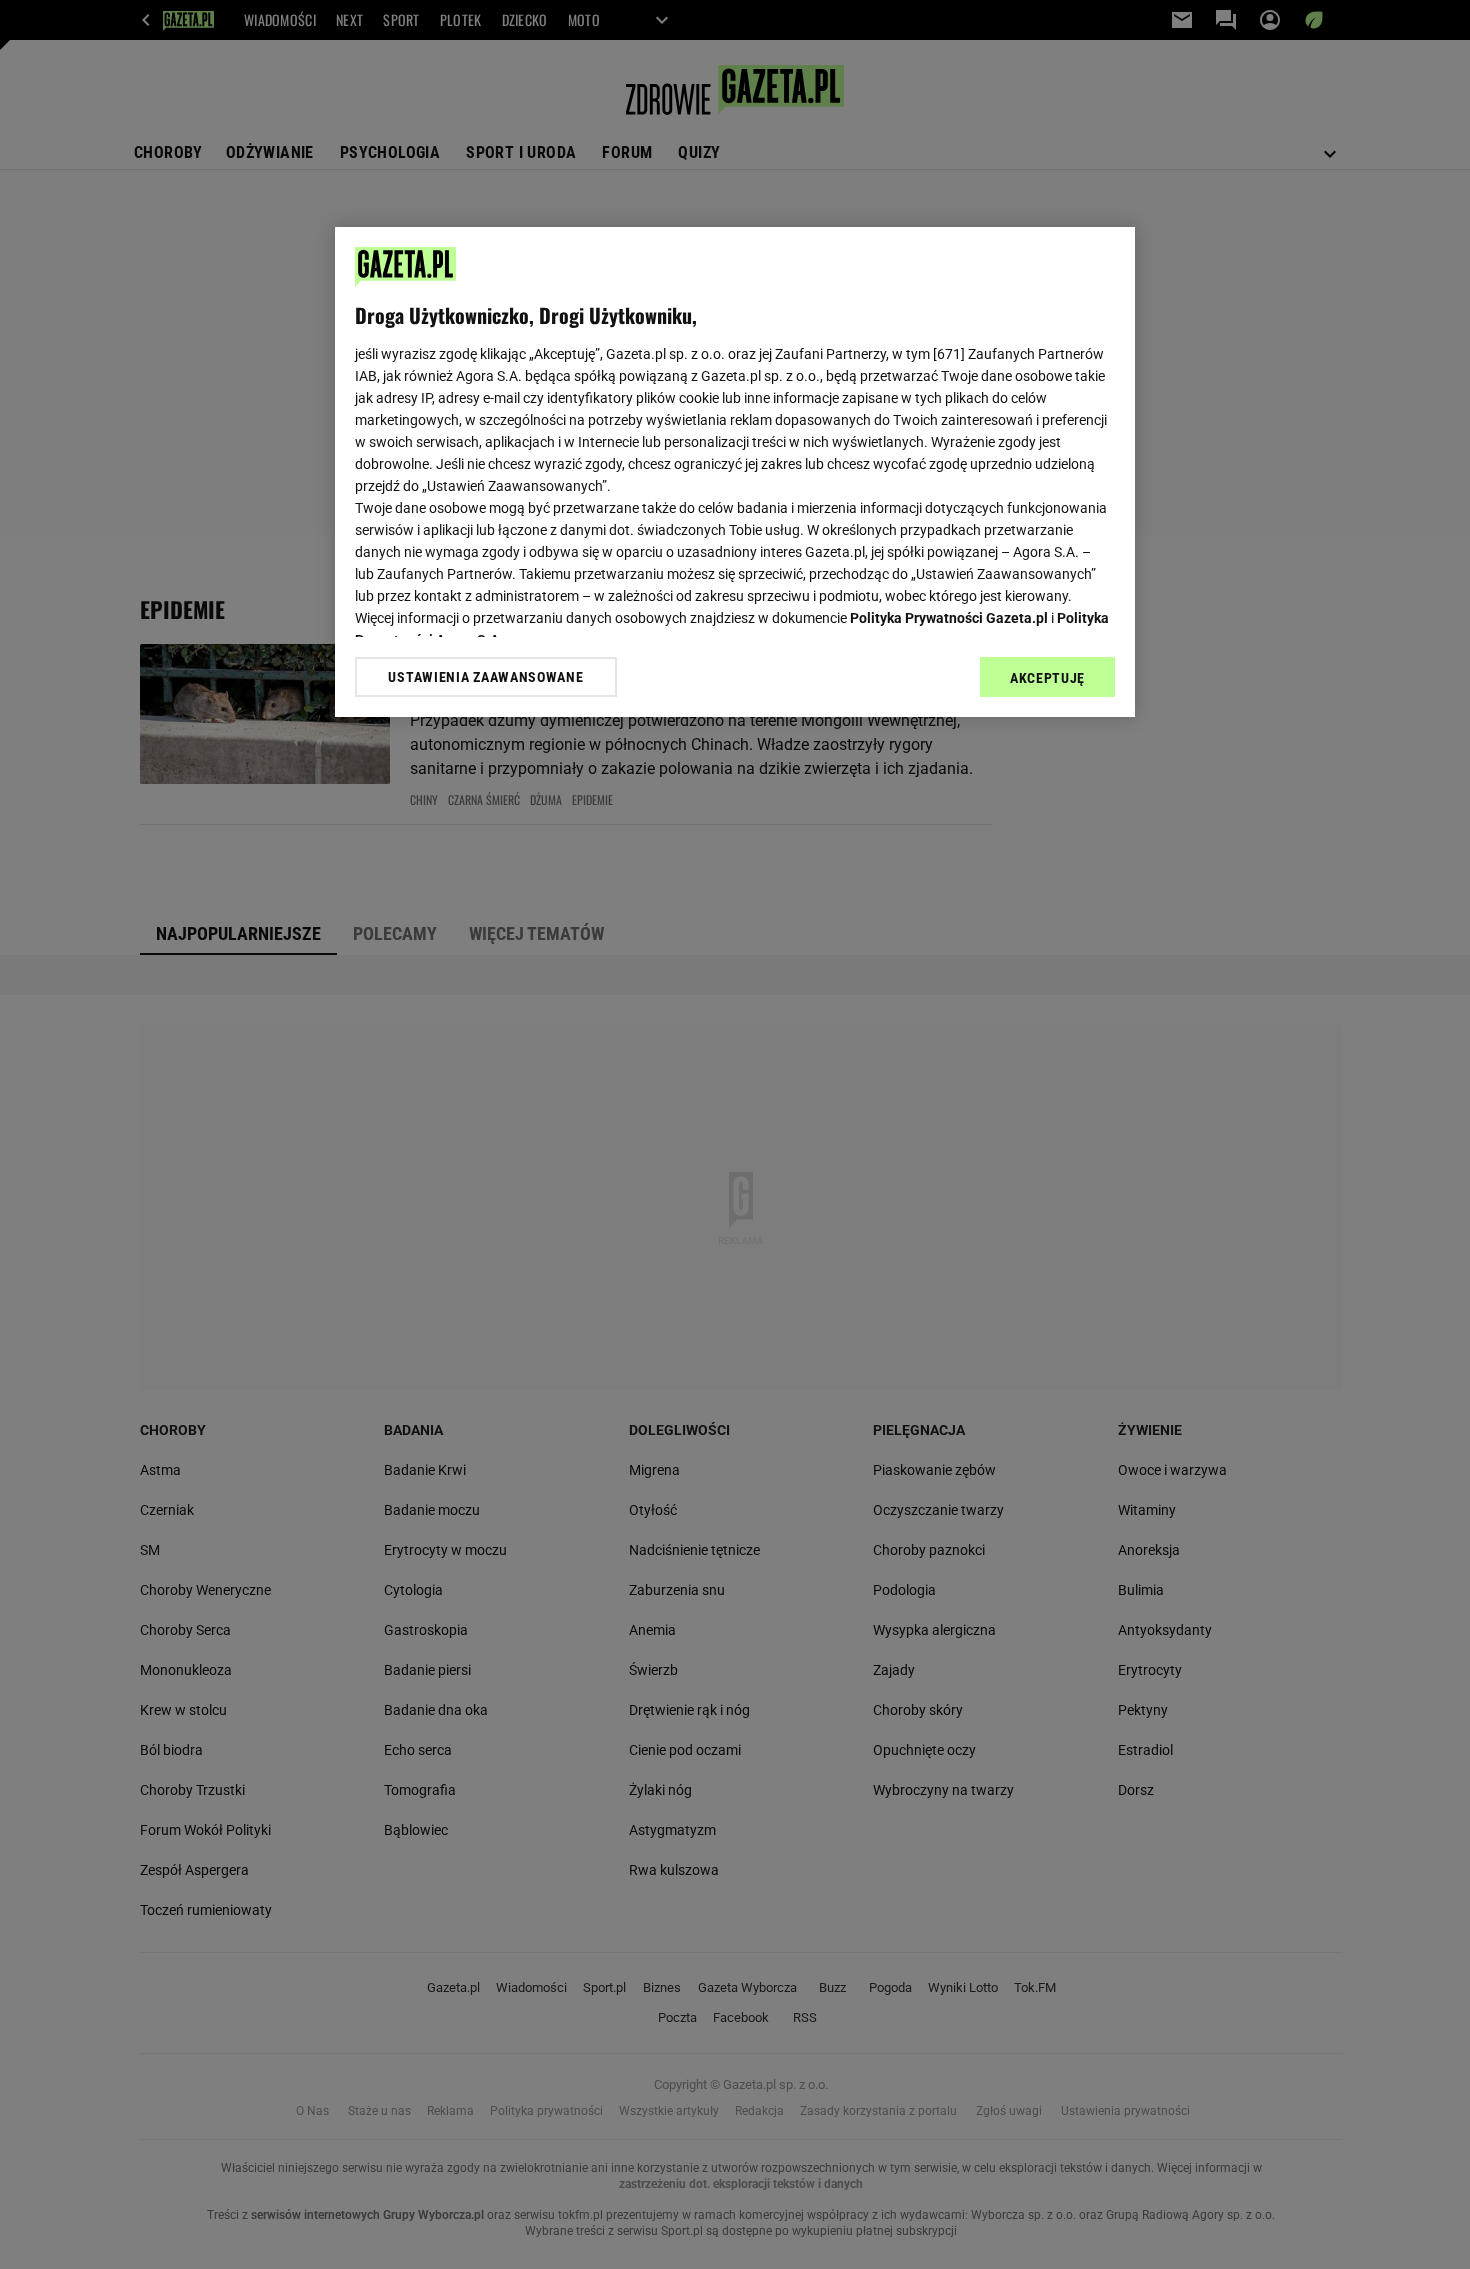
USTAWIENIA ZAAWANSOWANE (485, 677)
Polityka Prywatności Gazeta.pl (949, 618)
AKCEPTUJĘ (1047, 678)
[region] (735, 472)
